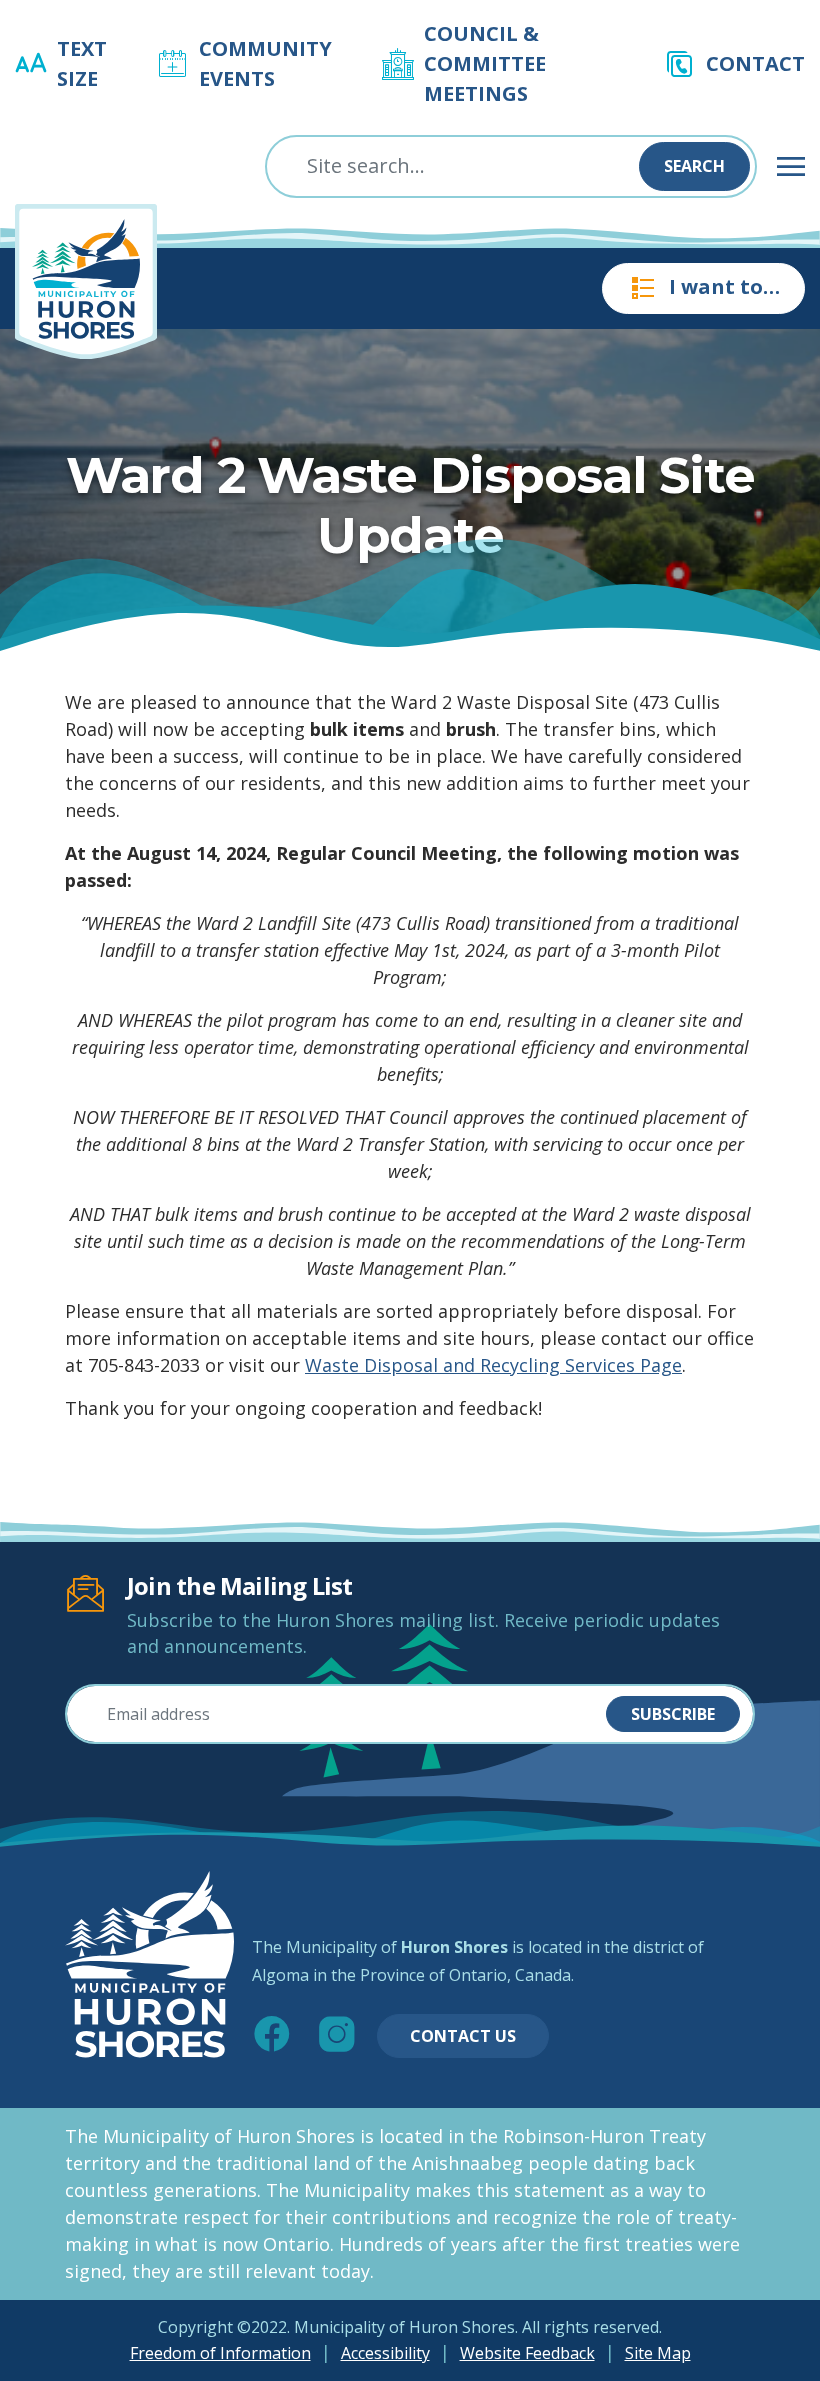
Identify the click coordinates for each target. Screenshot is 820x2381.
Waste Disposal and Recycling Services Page (493, 1365)
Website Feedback (527, 2353)
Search (694, 166)
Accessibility (385, 2353)
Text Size (82, 63)
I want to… (724, 286)
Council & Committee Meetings (485, 63)
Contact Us (463, 2036)
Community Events (265, 63)
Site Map (658, 2353)
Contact (755, 63)
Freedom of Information (220, 2353)
